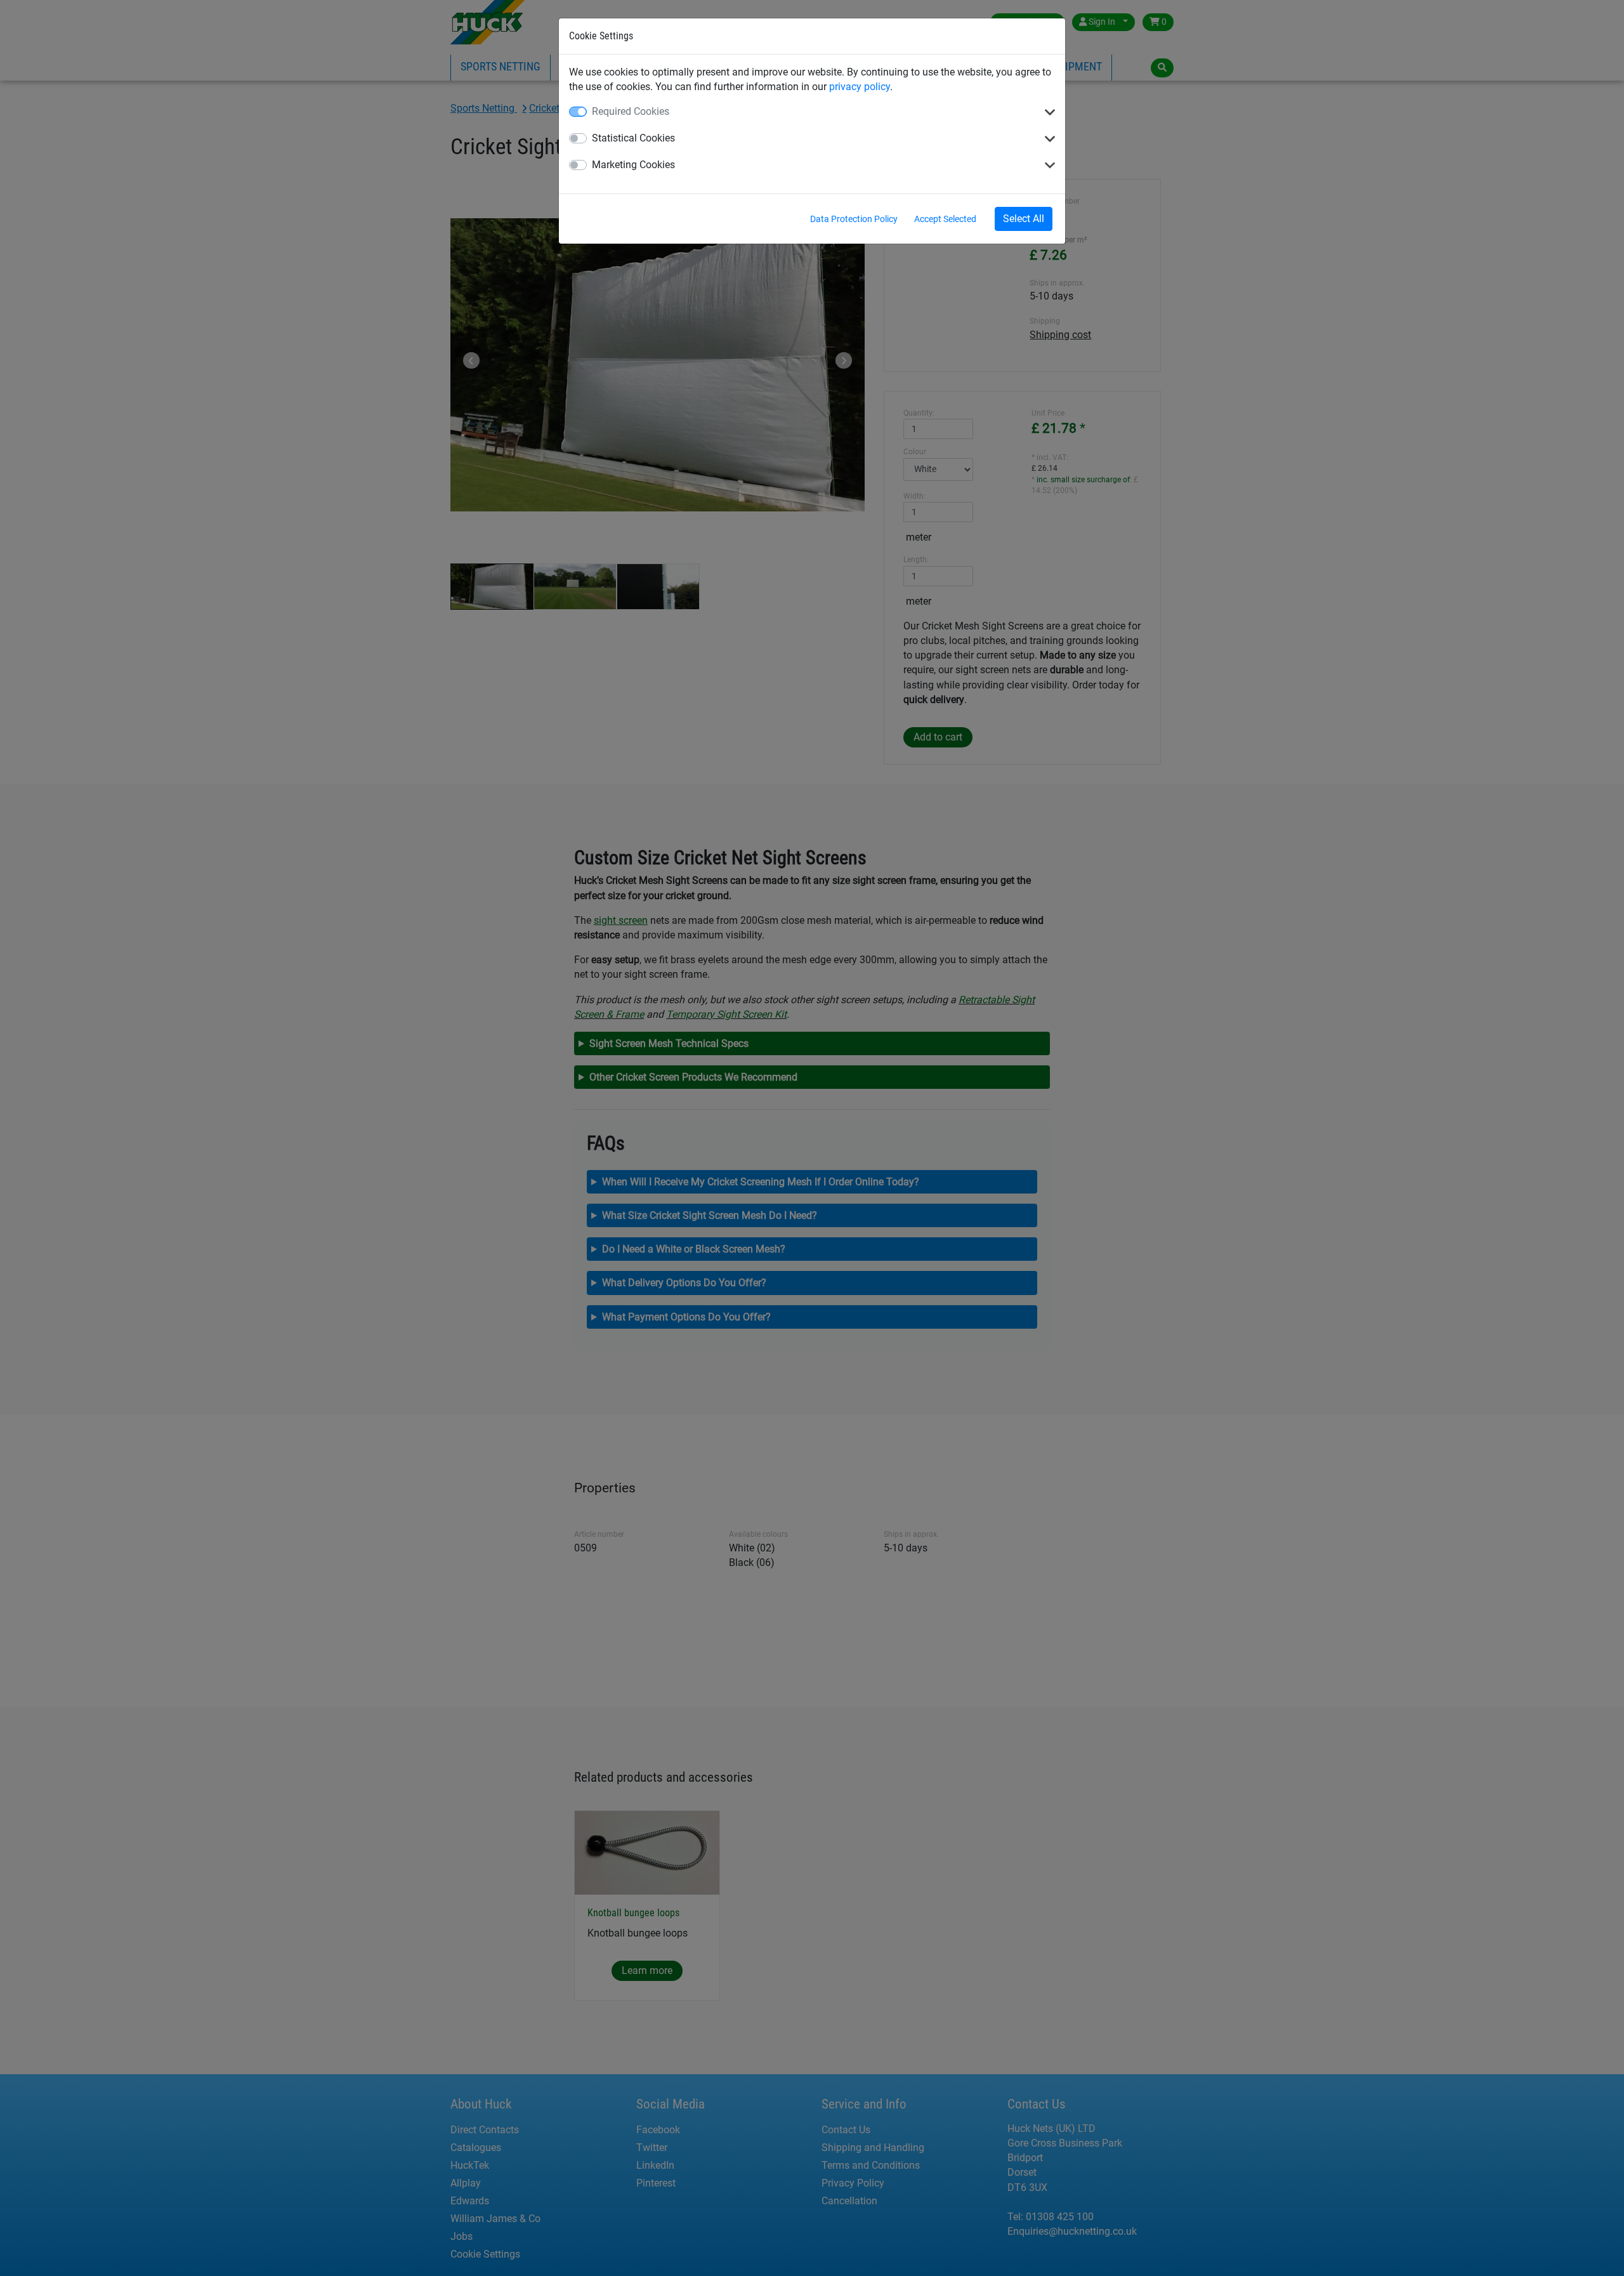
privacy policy (860, 87)
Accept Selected (945, 219)
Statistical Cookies (633, 138)
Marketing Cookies (633, 165)
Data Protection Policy (854, 219)
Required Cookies (631, 111)
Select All (1024, 219)
